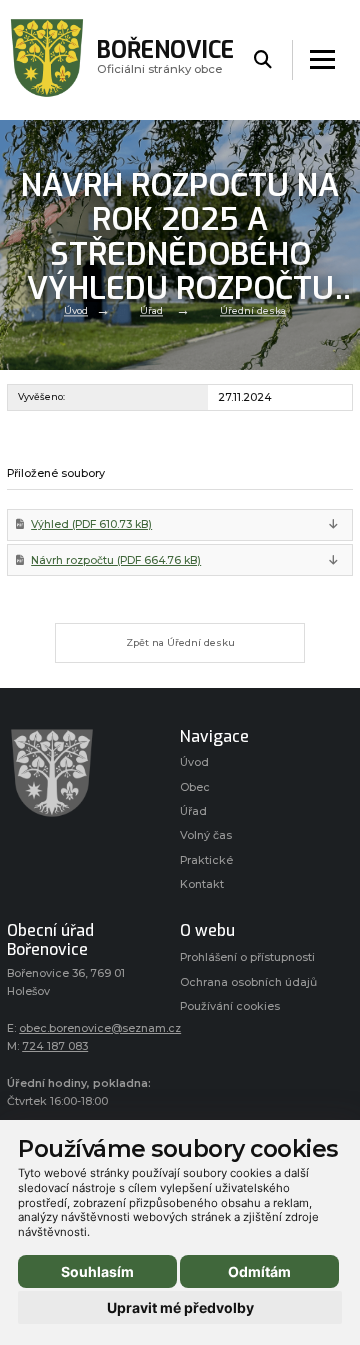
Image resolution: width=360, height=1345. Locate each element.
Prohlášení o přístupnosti (247, 957)
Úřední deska (253, 310)
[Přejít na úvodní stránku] (83, 773)
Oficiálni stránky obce (165, 59)
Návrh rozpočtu (116, 560)
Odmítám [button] (259, 1271)
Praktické (206, 860)
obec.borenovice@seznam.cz (100, 1028)
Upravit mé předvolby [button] (180, 1307)
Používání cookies (230, 1006)
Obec (195, 787)
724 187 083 (55, 1046)
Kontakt (202, 884)
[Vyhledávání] (263, 60)
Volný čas (206, 835)
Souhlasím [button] (97, 1271)
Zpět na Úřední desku (180, 642)
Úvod (76, 310)
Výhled (91, 524)
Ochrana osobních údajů (248, 982)
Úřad (151, 310)
